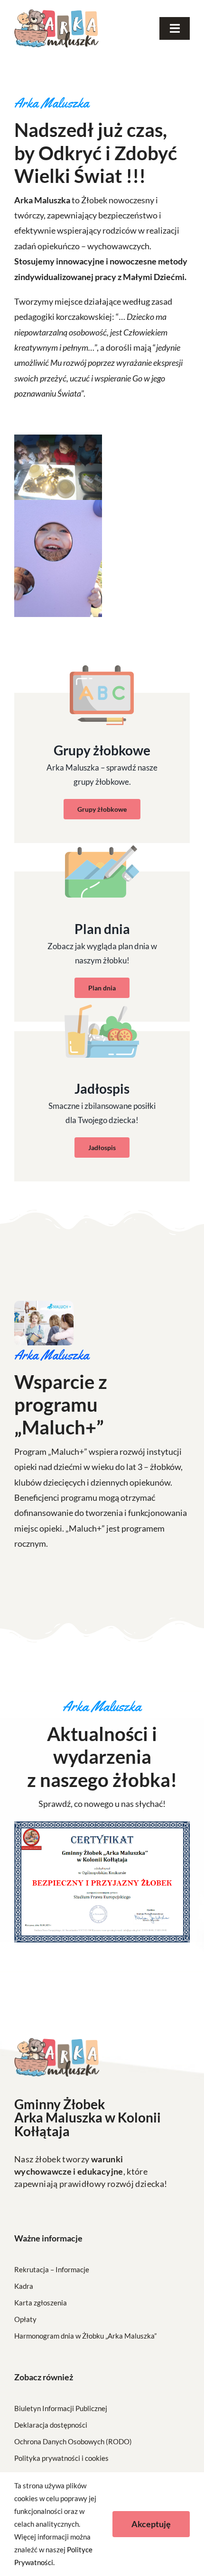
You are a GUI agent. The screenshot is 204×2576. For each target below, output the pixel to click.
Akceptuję (151, 2524)
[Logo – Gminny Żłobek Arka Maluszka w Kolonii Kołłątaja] (56, 14)
